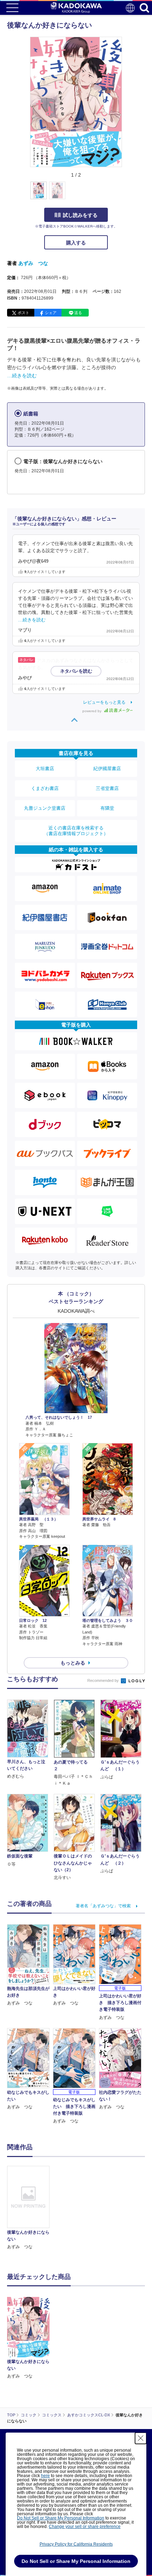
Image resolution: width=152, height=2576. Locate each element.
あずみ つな (33, 263)
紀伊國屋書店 (107, 769)
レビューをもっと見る (104, 702)
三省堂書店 (107, 788)
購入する (76, 243)
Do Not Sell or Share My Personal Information (61, 2518)
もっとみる (73, 1663)
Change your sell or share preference (85, 2527)
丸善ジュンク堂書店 (45, 808)
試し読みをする (80, 215)
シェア (51, 313)
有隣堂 (107, 808)
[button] (126, 194)
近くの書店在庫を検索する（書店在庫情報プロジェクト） (76, 831)
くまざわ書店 (45, 788)
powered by (92, 711)
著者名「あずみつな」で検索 (103, 1906)
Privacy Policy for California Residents (76, 2544)
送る (78, 313)
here (45, 2476)
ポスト (24, 313)
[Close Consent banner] (141, 2438)
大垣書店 (45, 769)
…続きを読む (22, 376)
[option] (30, 2208)
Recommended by (104, 1680)
